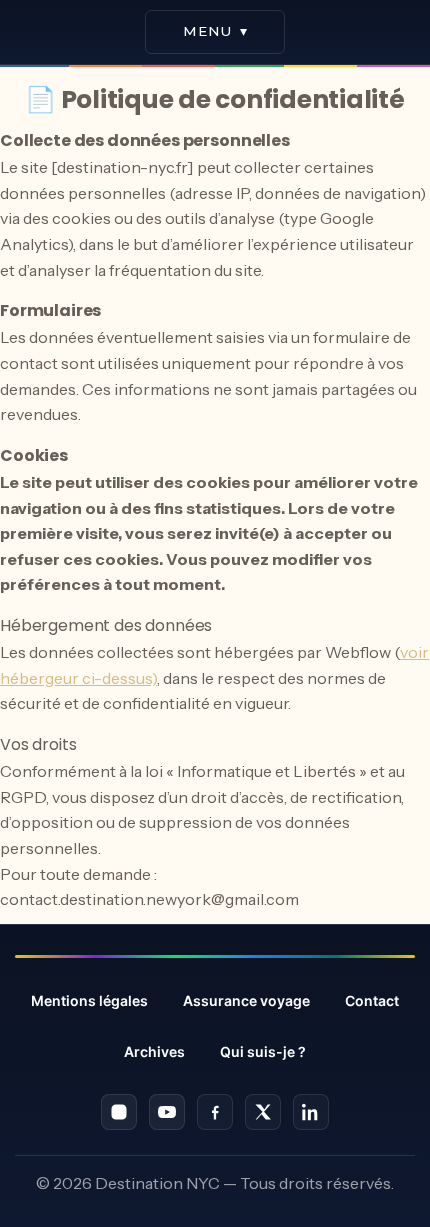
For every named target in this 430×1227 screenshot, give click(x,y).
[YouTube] (167, 1112)
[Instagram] (119, 1112)
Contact (372, 1000)
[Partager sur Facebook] (215, 1112)
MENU (215, 31)
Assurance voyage (246, 1000)
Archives (154, 1051)
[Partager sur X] (263, 1112)
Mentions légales (89, 1000)
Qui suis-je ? (263, 1051)
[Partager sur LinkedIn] (311, 1112)
